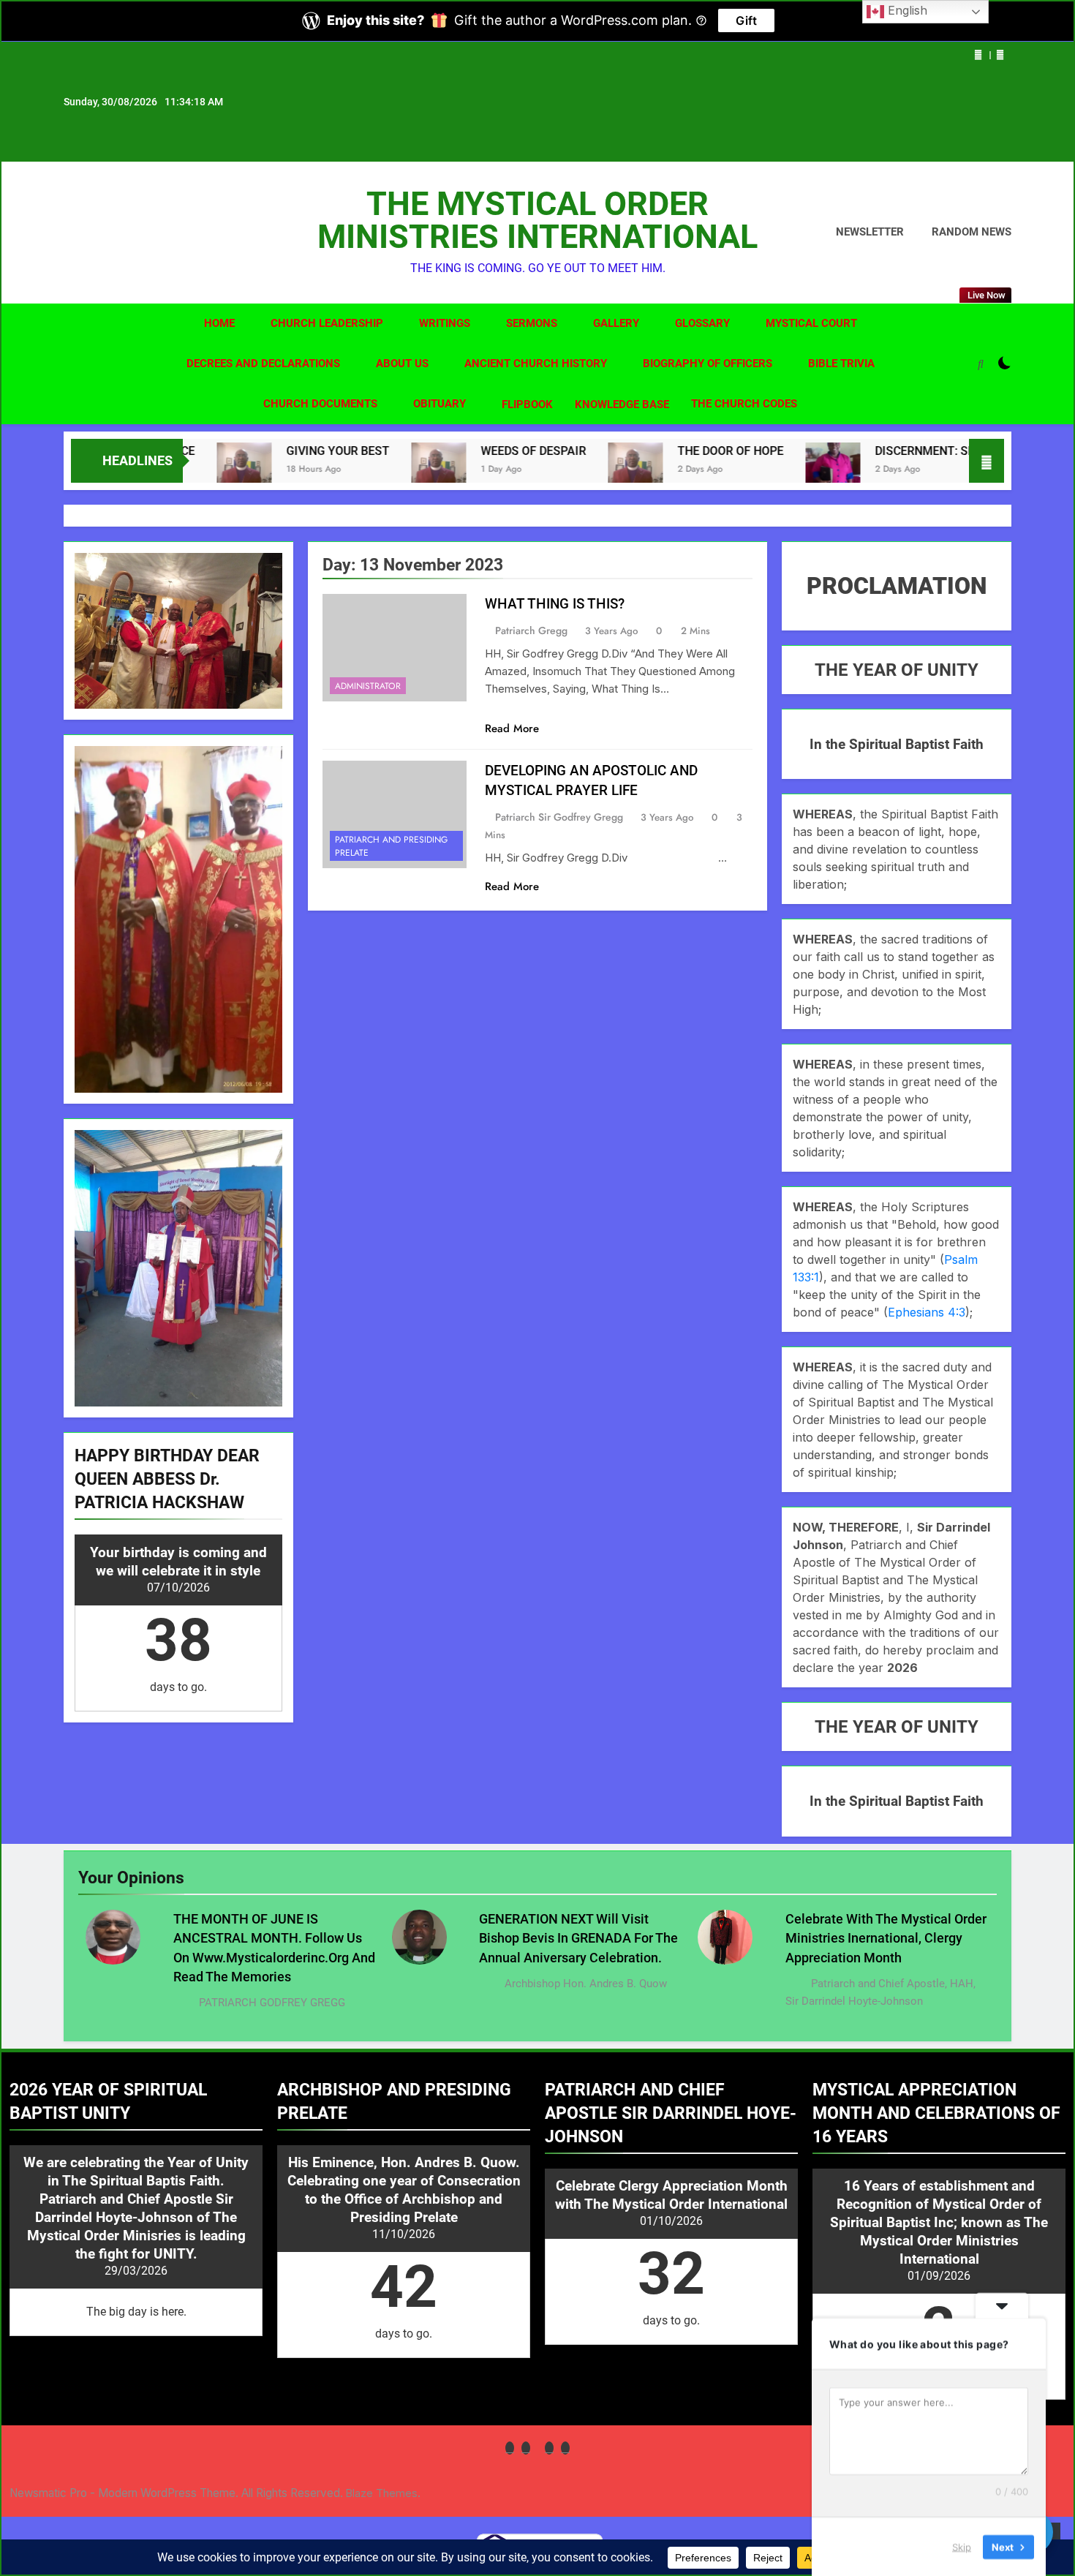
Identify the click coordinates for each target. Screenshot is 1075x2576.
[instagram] (90, 233)
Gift (746, 20)
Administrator (368, 686)
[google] (125, 233)
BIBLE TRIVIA (841, 364)
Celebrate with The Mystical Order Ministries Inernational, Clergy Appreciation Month (886, 1939)
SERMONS (532, 323)
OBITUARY (440, 404)
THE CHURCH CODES (744, 404)
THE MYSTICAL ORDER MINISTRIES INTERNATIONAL (537, 220)
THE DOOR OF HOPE (710, 451)
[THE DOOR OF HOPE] (615, 468)
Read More (512, 728)
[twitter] (107, 233)
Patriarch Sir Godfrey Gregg (559, 817)
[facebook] (72, 233)
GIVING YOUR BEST (317, 451)
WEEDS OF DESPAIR (513, 451)
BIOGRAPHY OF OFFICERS (708, 364)
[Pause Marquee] (987, 461)
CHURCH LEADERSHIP (327, 323)
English (906, 10)
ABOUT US (402, 364)
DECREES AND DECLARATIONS (263, 364)
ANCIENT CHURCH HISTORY (536, 364)
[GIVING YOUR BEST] (223, 468)
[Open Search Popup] (981, 364)
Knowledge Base (622, 404)
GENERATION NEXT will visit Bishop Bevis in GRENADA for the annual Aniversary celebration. (578, 1939)
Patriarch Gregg (531, 630)
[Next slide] (1000, 55)
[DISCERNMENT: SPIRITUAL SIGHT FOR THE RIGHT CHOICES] (812, 463)
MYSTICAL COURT (811, 323)
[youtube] (143, 233)
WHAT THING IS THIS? (555, 604)
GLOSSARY (702, 323)
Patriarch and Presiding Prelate (391, 846)
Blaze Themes (382, 2493)
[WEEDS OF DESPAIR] (418, 468)
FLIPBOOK (527, 404)
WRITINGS (445, 323)
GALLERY (616, 323)
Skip (962, 2546)
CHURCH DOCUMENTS (320, 404)
